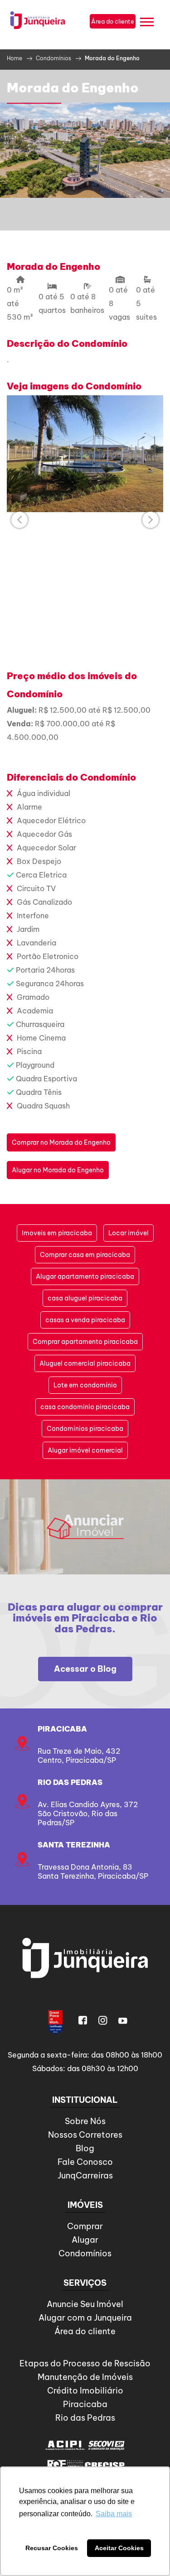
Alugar (85, 2240)
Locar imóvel (129, 1233)
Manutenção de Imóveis (85, 2377)
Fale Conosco (85, 2162)
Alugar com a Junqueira (85, 2318)
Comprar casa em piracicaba (85, 1255)
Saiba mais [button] (114, 2514)
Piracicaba (62, 1729)
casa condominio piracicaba (85, 1407)
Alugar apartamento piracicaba (85, 1276)
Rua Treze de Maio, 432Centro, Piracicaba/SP (79, 1756)
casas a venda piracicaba (85, 1320)
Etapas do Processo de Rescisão (85, 2363)
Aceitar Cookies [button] (119, 2548)
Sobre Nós (85, 2121)
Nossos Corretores (85, 2135)
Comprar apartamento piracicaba (85, 1342)
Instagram (103, 2020)
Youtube (123, 2020)
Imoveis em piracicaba (57, 1233)
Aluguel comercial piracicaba (85, 1363)
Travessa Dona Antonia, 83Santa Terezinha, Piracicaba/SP (93, 1871)
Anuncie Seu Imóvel (85, 2304)
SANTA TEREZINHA (74, 1845)
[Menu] (147, 23)
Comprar (85, 2226)
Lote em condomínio (85, 1385)
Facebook (83, 2020)
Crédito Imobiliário (85, 2391)
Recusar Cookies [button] (52, 2548)
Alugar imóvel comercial (85, 1450)
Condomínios (85, 2253)
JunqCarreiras (85, 2175)
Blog (85, 2148)
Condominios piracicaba (85, 1429)
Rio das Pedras (70, 1782)
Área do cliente (85, 2331)
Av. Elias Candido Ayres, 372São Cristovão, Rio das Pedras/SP (88, 1813)
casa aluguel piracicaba (85, 1298)
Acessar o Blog (85, 1669)
